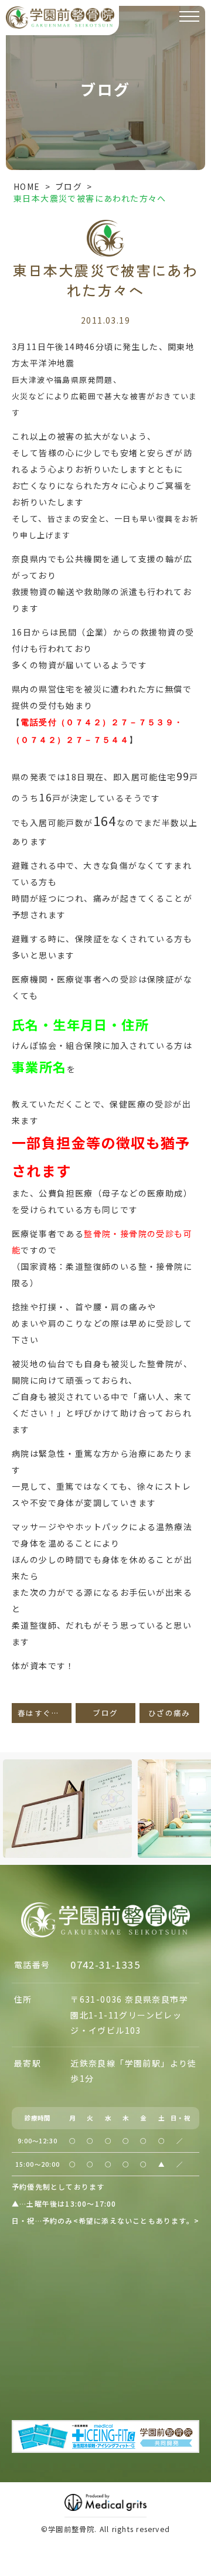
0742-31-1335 (105, 1965)
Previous (11, 1783)
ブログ (69, 186)
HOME (27, 186)
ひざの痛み (169, 1713)
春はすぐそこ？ (45, 1713)
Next (200, 1783)
